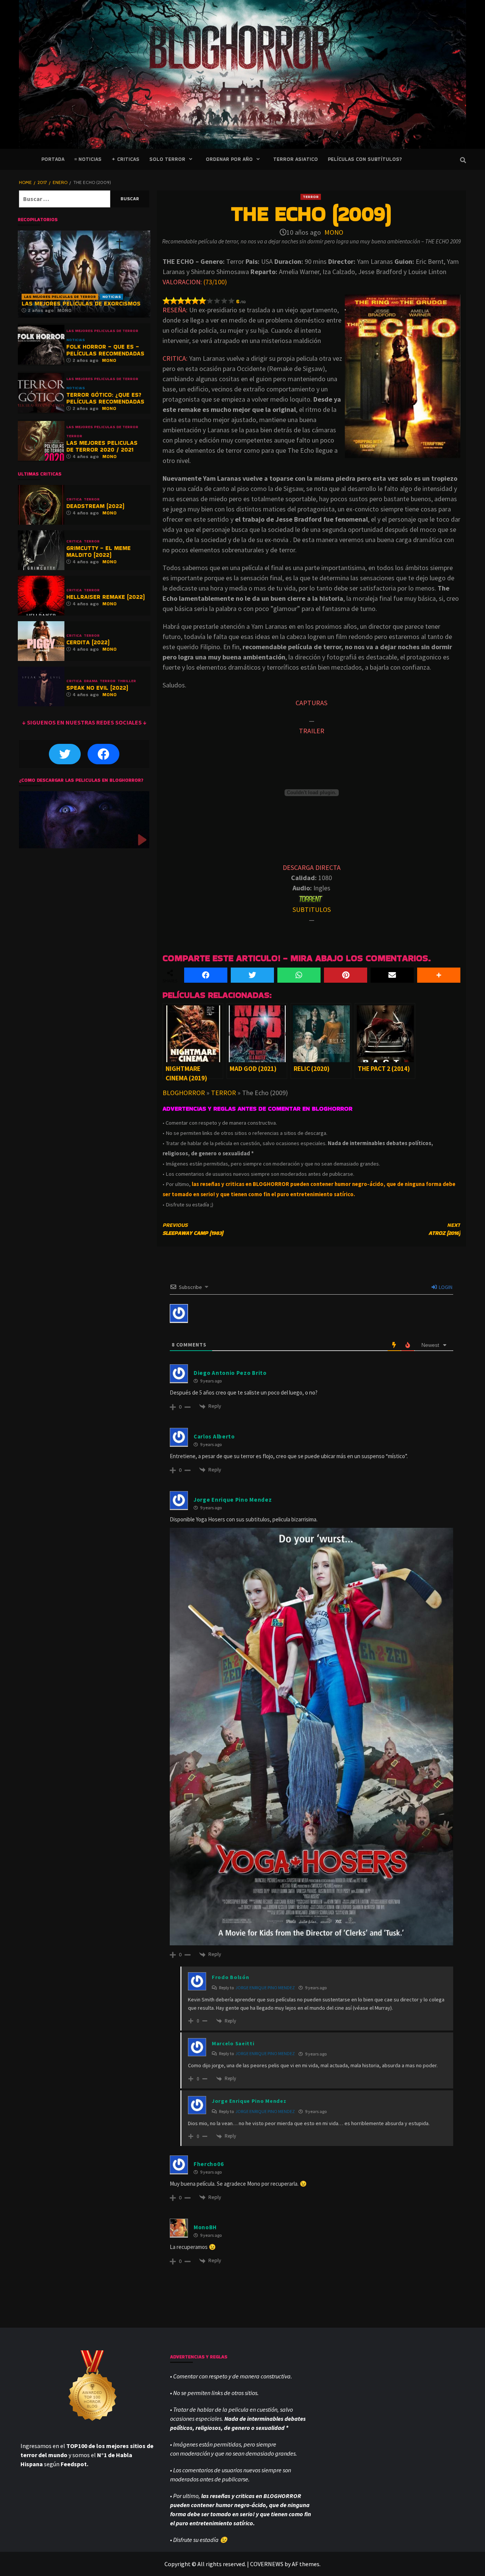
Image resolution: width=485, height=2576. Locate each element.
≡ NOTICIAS (88, 159)
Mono (334, 232)
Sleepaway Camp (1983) (193, 1229)
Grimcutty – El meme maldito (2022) (99, 551)
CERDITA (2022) (88, 642)
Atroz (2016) (444, 1229)
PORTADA (53, 159)
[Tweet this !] (252, 975)
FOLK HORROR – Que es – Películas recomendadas (105, 350)
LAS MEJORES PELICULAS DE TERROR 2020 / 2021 (102, 446)
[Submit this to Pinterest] (346, 975)
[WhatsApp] (299, 975)
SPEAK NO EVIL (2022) (97, 688)
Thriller (127, 681)
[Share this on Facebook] (206, 975)
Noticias (112, 297)
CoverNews (267, 2564)
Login (445, 1287)
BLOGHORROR (184, 1093)
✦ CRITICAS (125, 159)
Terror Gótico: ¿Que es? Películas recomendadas (105, 398)
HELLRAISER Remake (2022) (106, 597)
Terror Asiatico (296, 159)
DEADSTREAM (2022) (95, 506)
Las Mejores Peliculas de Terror (60, 297)
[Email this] (392, 975)
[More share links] (439, 975)
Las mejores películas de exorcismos (81, 303)
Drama (91, 681)
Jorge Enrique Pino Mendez (265, 1988)
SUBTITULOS (312, 909)
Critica (74, 499)
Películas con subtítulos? (365, 159)
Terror (311, 197)
